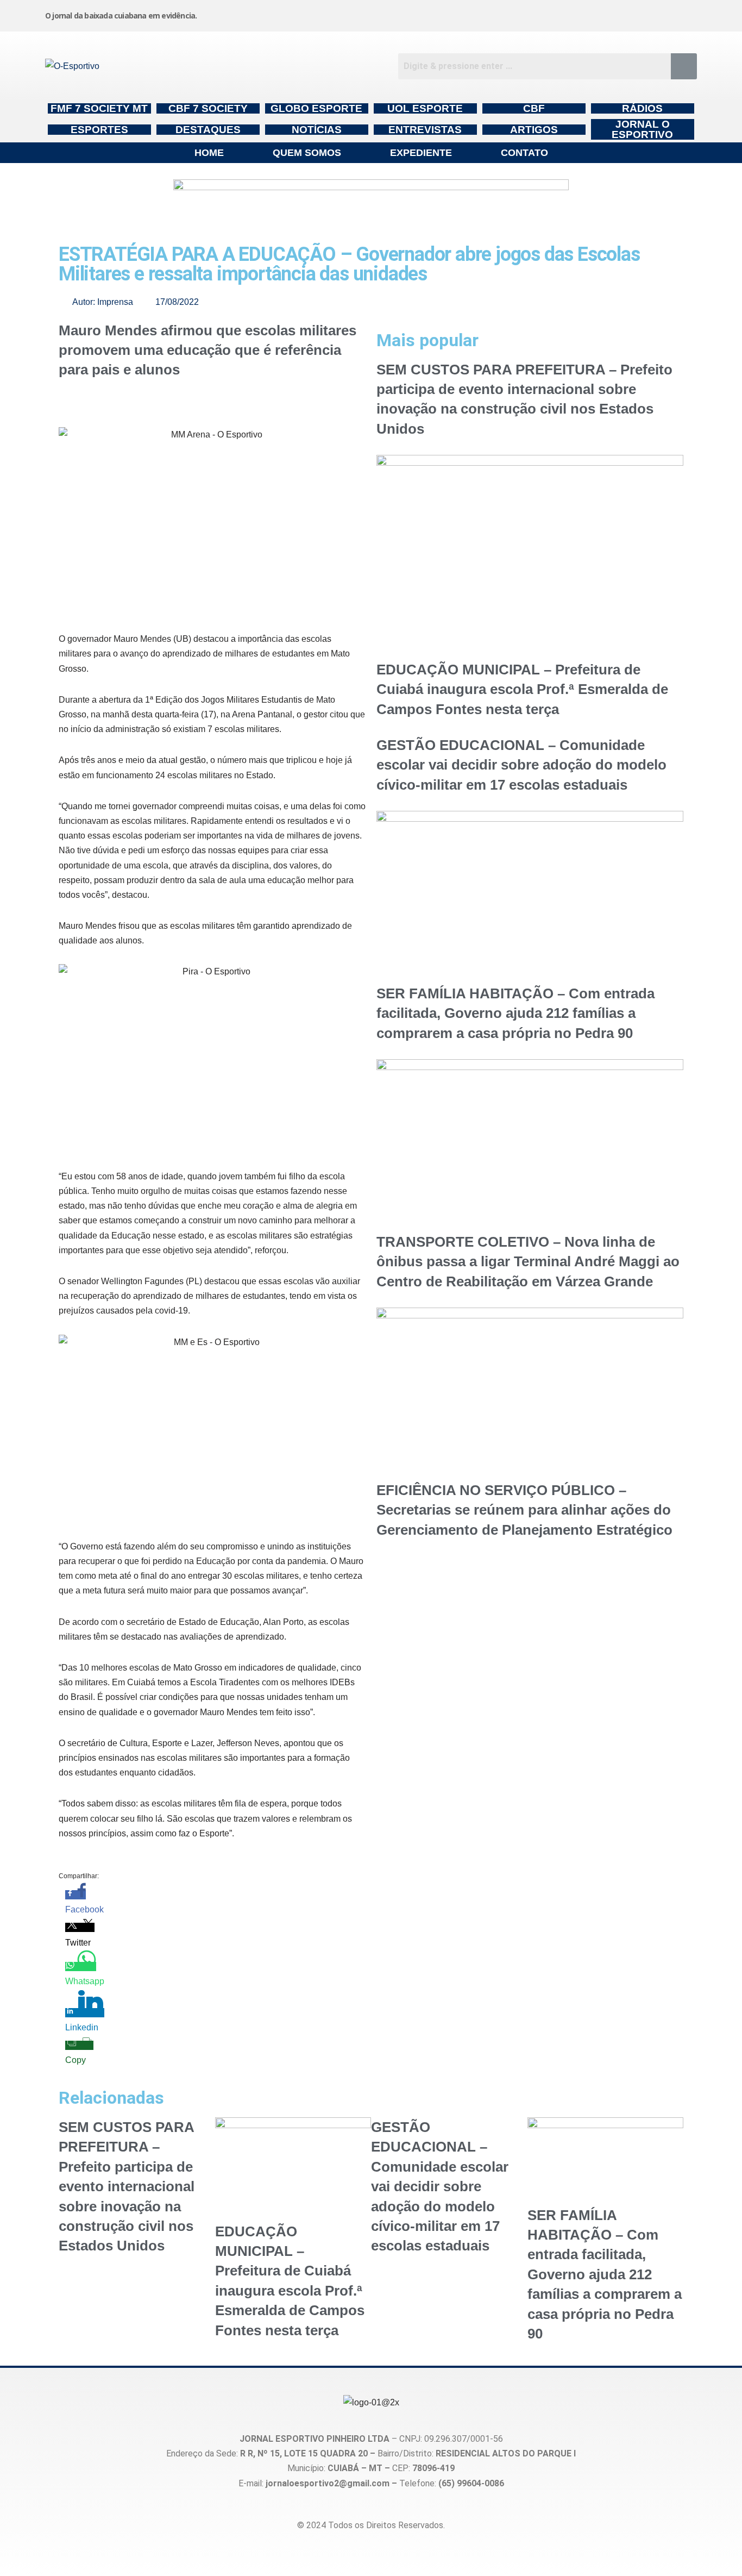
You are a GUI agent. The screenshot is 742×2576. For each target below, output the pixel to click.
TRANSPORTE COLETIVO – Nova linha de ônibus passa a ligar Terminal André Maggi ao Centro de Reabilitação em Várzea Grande (528, 1262)
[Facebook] (518, 14)
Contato (524, 153)
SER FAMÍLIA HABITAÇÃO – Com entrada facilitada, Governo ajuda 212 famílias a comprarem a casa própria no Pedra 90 (515, 1013)
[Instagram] (436, 14)
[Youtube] (601, 14)
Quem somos (307, 153)
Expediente (421, 153)
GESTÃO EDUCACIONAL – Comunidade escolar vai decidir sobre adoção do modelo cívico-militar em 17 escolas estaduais (521, 765)
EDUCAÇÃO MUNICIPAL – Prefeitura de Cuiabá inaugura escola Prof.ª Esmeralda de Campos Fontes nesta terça (522, 689)
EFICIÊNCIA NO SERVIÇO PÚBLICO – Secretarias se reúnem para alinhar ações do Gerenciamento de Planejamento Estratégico (524, 1510)
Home (209, 153)
